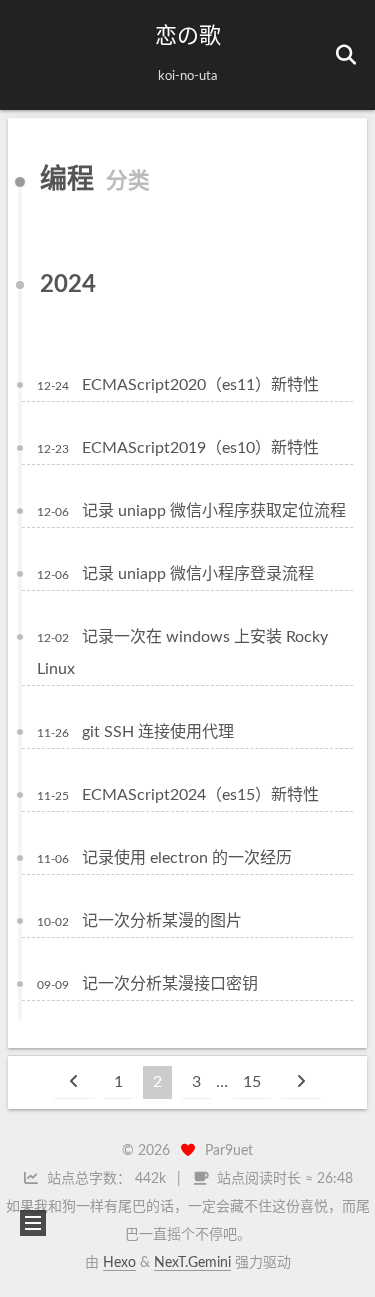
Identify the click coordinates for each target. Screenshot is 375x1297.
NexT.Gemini (192, 1263)
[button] (31, 55)
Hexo (119, 1263)
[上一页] (74, 1082)
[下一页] (301, 1082)
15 (252, 1082)
